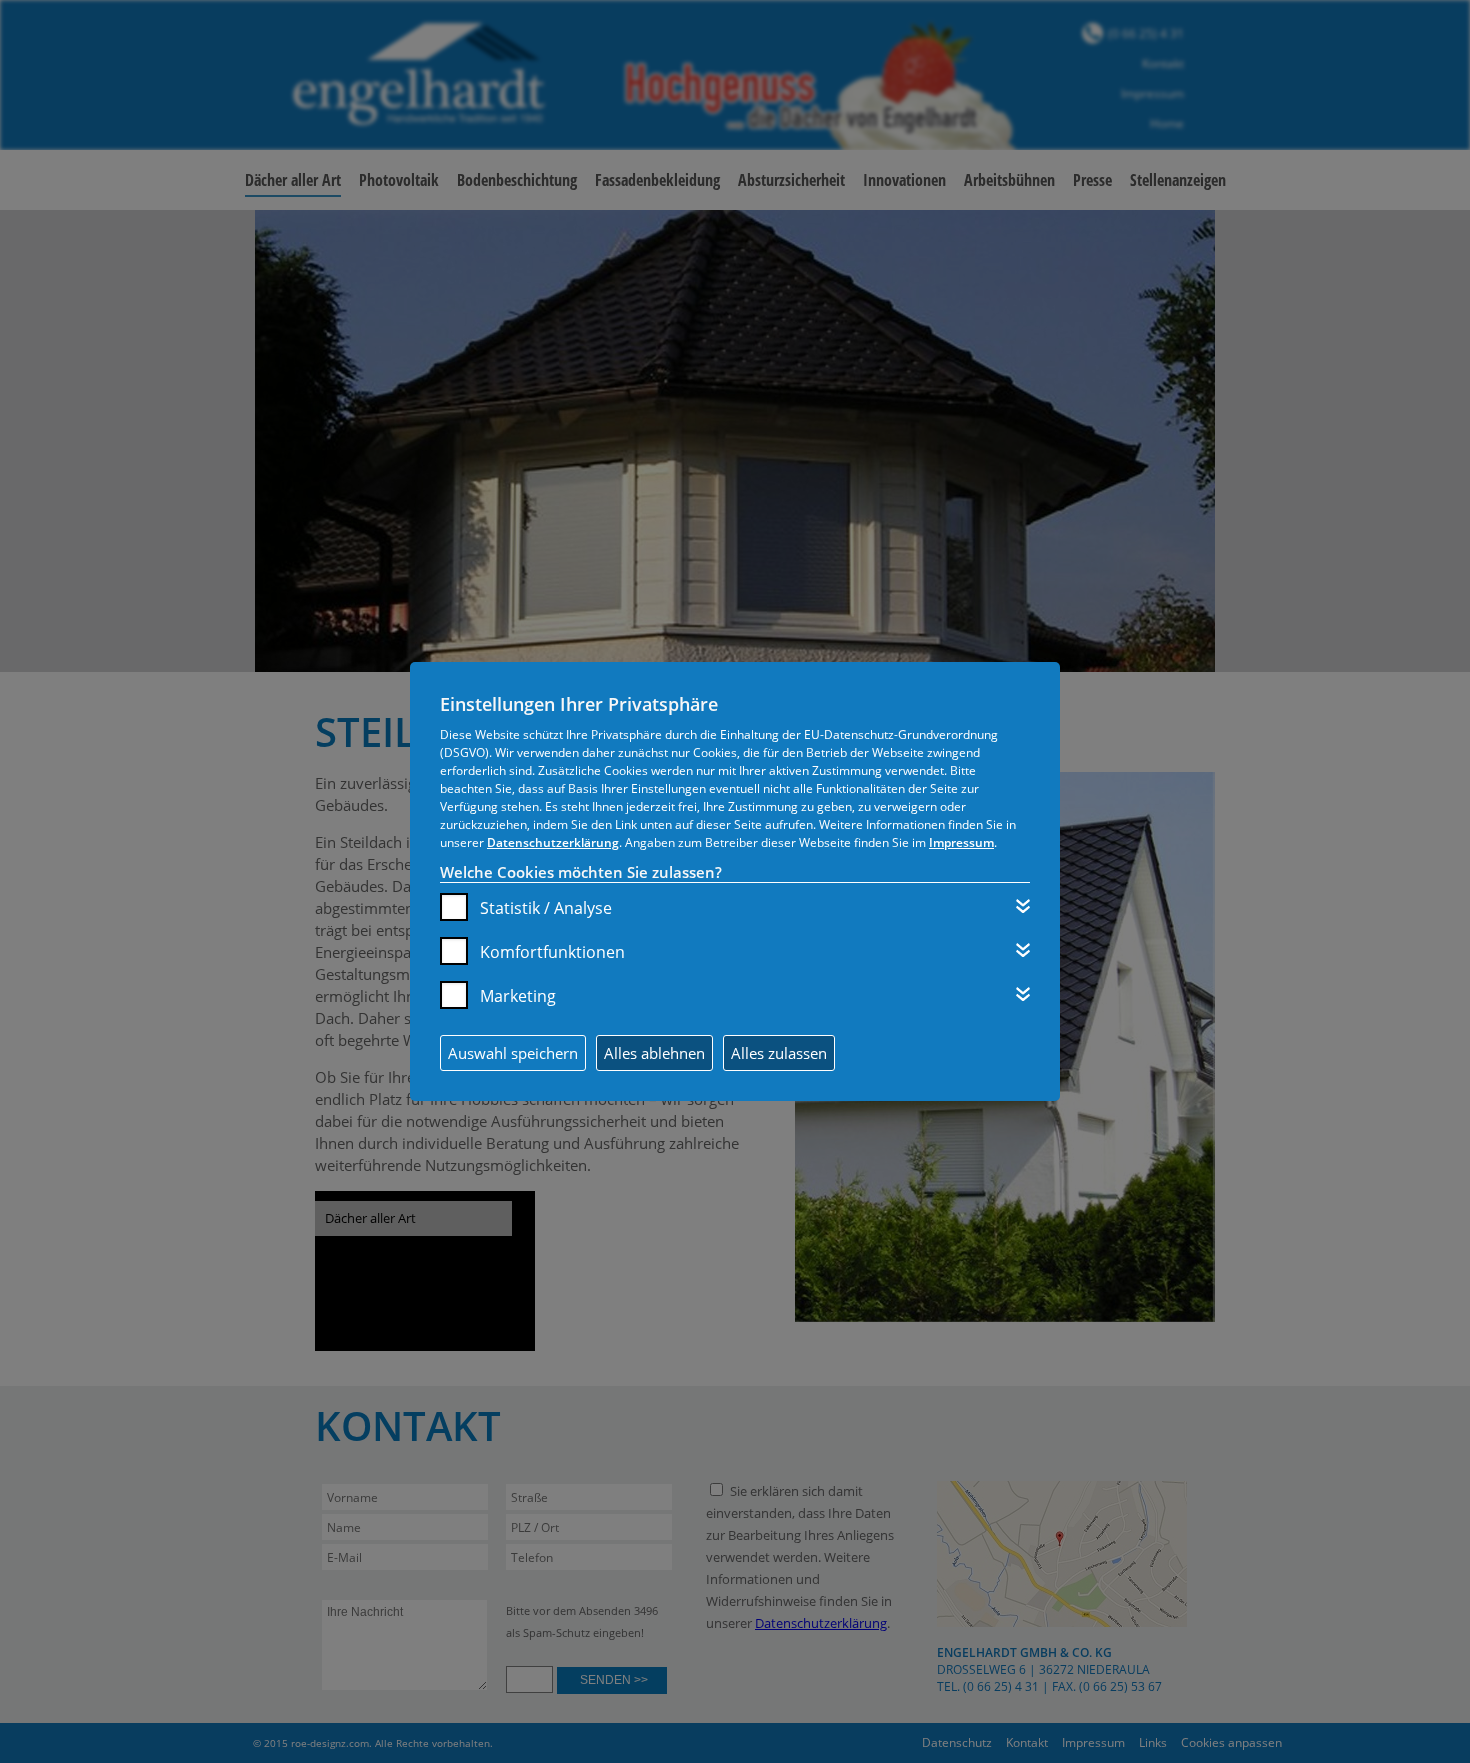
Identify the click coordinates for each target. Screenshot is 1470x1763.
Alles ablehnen (654, 1053)
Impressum (961, 842)
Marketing (518, 996)
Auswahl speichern (513, 1053)
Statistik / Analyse (546, 908)
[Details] (1023, 906)
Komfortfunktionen (552, 952)
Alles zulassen (779, 1053)
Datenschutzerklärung (553, 842)
